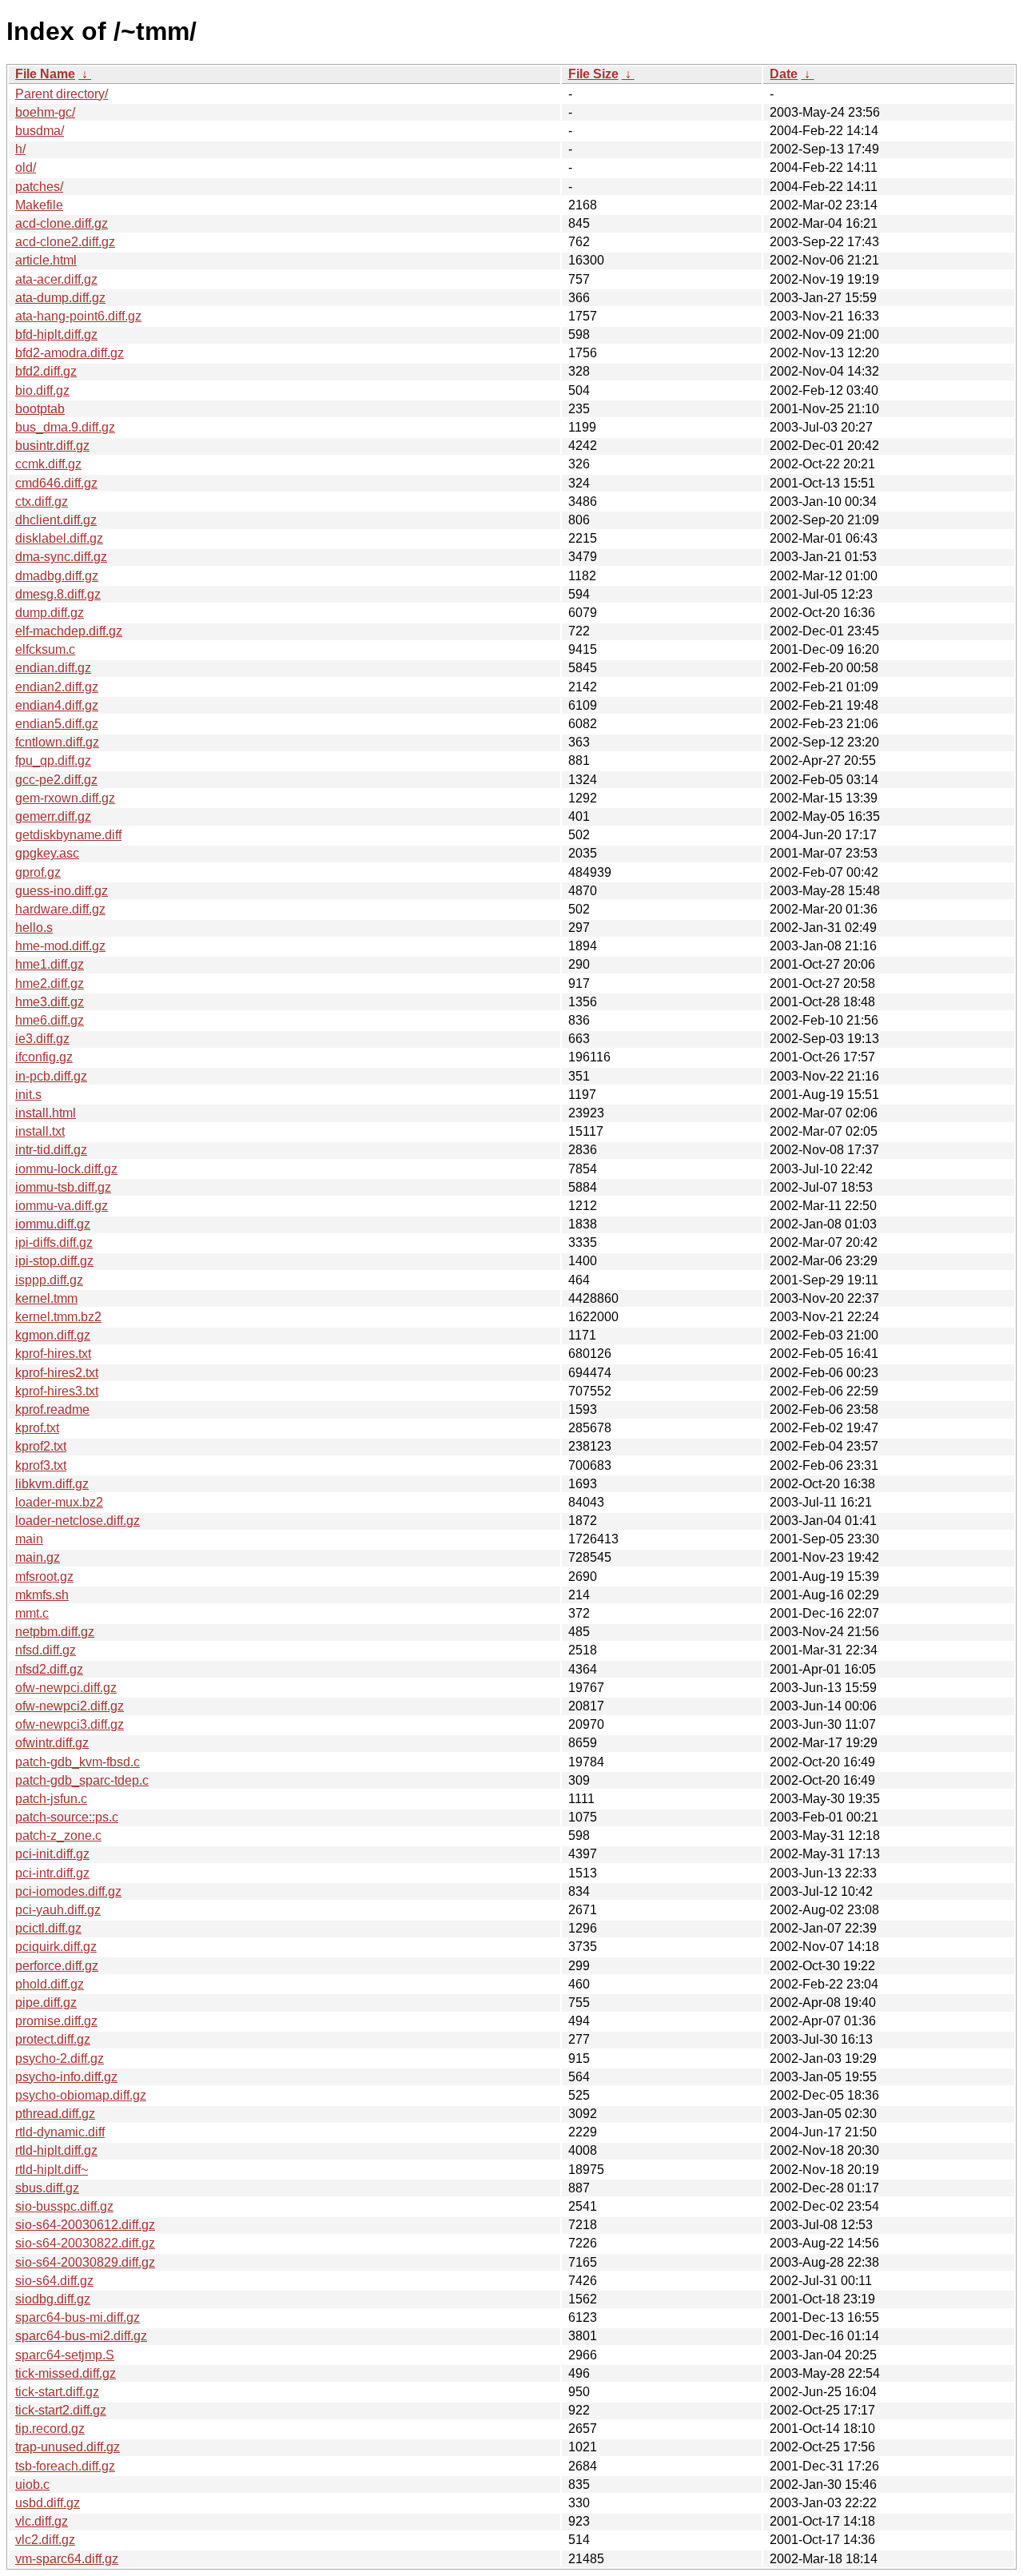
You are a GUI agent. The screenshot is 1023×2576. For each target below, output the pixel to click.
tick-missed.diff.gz (66, 2373)
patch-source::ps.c (67, 1817)
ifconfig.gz (44, 1057)
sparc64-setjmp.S (65, 2355)
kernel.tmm (46, 1298)
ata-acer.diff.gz (56, 279)
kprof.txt (37, 1428)
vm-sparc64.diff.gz (67, 2559)
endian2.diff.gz (57, 687)
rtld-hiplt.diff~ (52, 2170)
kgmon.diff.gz (53, 1335)
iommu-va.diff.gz (62, 1206)
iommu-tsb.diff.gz (63, 1187)
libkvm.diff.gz (52, 1484)
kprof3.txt (41, 1465)
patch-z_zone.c (58, 1835)
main (29, 1539)
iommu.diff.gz (53, 1224)
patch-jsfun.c (51, 1799)
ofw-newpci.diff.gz (66, 1688)
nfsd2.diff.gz (49, 1669)
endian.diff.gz (53, 668)
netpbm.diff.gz (55, 1632)
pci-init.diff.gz (52, 1854)
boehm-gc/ (45, 112)
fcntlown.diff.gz (57, 742)
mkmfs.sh (42, 1595)
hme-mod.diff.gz (60, 946)
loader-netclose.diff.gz (78, 1521)
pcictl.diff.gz (48, 1928)
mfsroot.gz (44, 1577)
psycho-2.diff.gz (60, 2058)
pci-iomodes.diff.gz (68, 1891)
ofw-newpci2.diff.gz (70, 1706)
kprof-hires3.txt (57, 1391)
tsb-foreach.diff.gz (65, 2466)
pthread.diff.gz (55, 2114)
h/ (20, 149)
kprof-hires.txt (53, 1354)
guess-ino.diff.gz (62, 891)
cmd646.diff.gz (56, 483)
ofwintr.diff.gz (52, 1743)
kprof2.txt (41, 1446)
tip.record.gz (50, 2429)
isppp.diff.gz (49, 1280)
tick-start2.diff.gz (61, 2410)
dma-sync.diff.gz (61, 557)
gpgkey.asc (47, 853)
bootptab (40, 409)
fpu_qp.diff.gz (53, 760)
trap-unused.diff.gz (68, 2447)
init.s (28, 1095)
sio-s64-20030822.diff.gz (85, 2243)
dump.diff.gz (50, 613)
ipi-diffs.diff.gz (54, 1242)
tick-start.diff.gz (57, 2392)
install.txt (40, 1131)
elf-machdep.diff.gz (69, 631)
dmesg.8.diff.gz (58, 594)
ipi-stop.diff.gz (54, 1261)
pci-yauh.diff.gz (58, 1910)
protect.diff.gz (53, 2039)
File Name (45, 74)
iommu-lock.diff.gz (66, 1169)
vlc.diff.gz (42, 2521)
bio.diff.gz (42, 390)
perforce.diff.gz (57, 1966)
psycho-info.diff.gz (66, 2077)
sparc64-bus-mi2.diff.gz (81, 2336)
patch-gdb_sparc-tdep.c (82, 1780)
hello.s (34, 928)
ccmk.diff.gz (48, 464)
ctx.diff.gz (42, 502)
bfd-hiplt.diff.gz (56, 334)
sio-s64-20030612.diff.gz (85, 2225)
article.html (46, 260)
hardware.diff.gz (60, 909)
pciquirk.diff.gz (56, 1947)
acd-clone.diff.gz (62, 223)
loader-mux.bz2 (59, 1502)
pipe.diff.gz (46, 2003)
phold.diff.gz (50, 1984)
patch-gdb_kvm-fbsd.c (78, 1762)
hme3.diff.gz (50, 1002)
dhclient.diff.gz (56, 520)
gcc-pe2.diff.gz (56, 780)
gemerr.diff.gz (53, 816)
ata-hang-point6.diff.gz (78, 316)
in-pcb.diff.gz (51, 1076)
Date (784, 74)
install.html (46, 1113)
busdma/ (40, 131)
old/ (26, 167)
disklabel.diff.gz (59, 538)
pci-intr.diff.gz (52, 1873)
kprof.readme (52, 1409)
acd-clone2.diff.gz (65, 242)
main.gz (38, 1557)
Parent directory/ (62, 94)
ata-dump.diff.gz (60, 298)
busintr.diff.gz (52, 446)
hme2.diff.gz (50, 983)
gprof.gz (38, 872)
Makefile (39, 205)
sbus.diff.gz (47, 2188)
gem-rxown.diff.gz (65, 798)
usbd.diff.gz (48, 2503)
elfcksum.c (45, 649)
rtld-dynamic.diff (60, 2132)
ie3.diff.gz (42, 1039)
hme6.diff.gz (50, 1020)
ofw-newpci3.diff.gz (70, 1724)
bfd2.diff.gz (46, 371)
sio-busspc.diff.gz (64, 2206)
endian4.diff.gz (57, 705)
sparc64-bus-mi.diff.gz (78, 2317)
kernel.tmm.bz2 (58, 1317)
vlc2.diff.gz (45, 2540)
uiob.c (32, 2484)
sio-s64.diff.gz (54, 2281)
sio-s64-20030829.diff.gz (85, 2262)
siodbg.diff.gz (53, 2299)
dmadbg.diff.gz (57, 576)
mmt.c (32, 1613)
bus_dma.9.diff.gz (65, 427)
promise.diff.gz (56, 2021)
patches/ (39, 187)
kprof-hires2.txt (57, 1373)
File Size (593, 74)
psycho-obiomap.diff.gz (81, 2095)
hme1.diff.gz (50, 964)
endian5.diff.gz (57, 724)
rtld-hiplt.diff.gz (56, 2150)
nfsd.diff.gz (46, 1650)
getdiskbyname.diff (68, 835)
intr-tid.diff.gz (51, 1150)
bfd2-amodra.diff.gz (70, 353)
